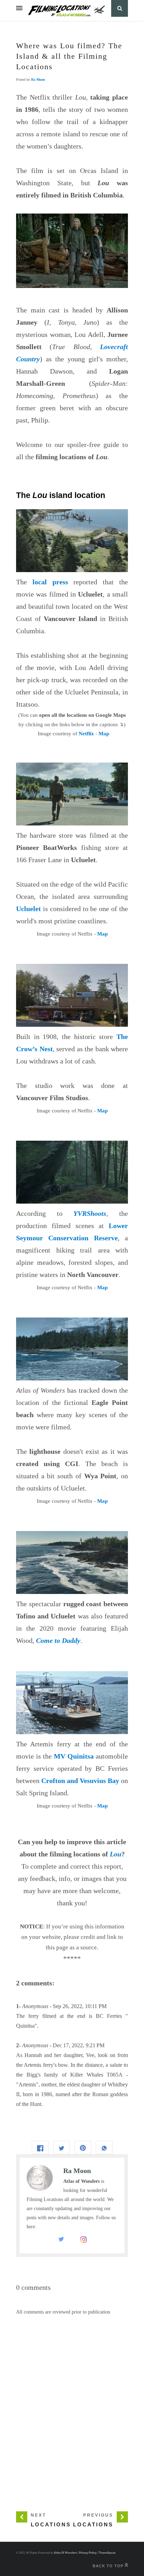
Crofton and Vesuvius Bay (80, 1781)
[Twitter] (61, 2241)
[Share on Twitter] (62, 2147)
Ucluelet (28, 909)
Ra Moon (38, 80)
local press (50, 582)
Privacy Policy (88, 2553)
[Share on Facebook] (40, 2147)
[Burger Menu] (19, 8)
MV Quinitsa (74, 1756)
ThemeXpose (107, 2553)
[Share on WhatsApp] (104, 2147)
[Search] (120, 8)
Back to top (109, 2566)
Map (104, 734)
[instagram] (84, 2241)
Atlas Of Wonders (65, 2553)
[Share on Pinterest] (83, 2147)
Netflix (86, 734)
